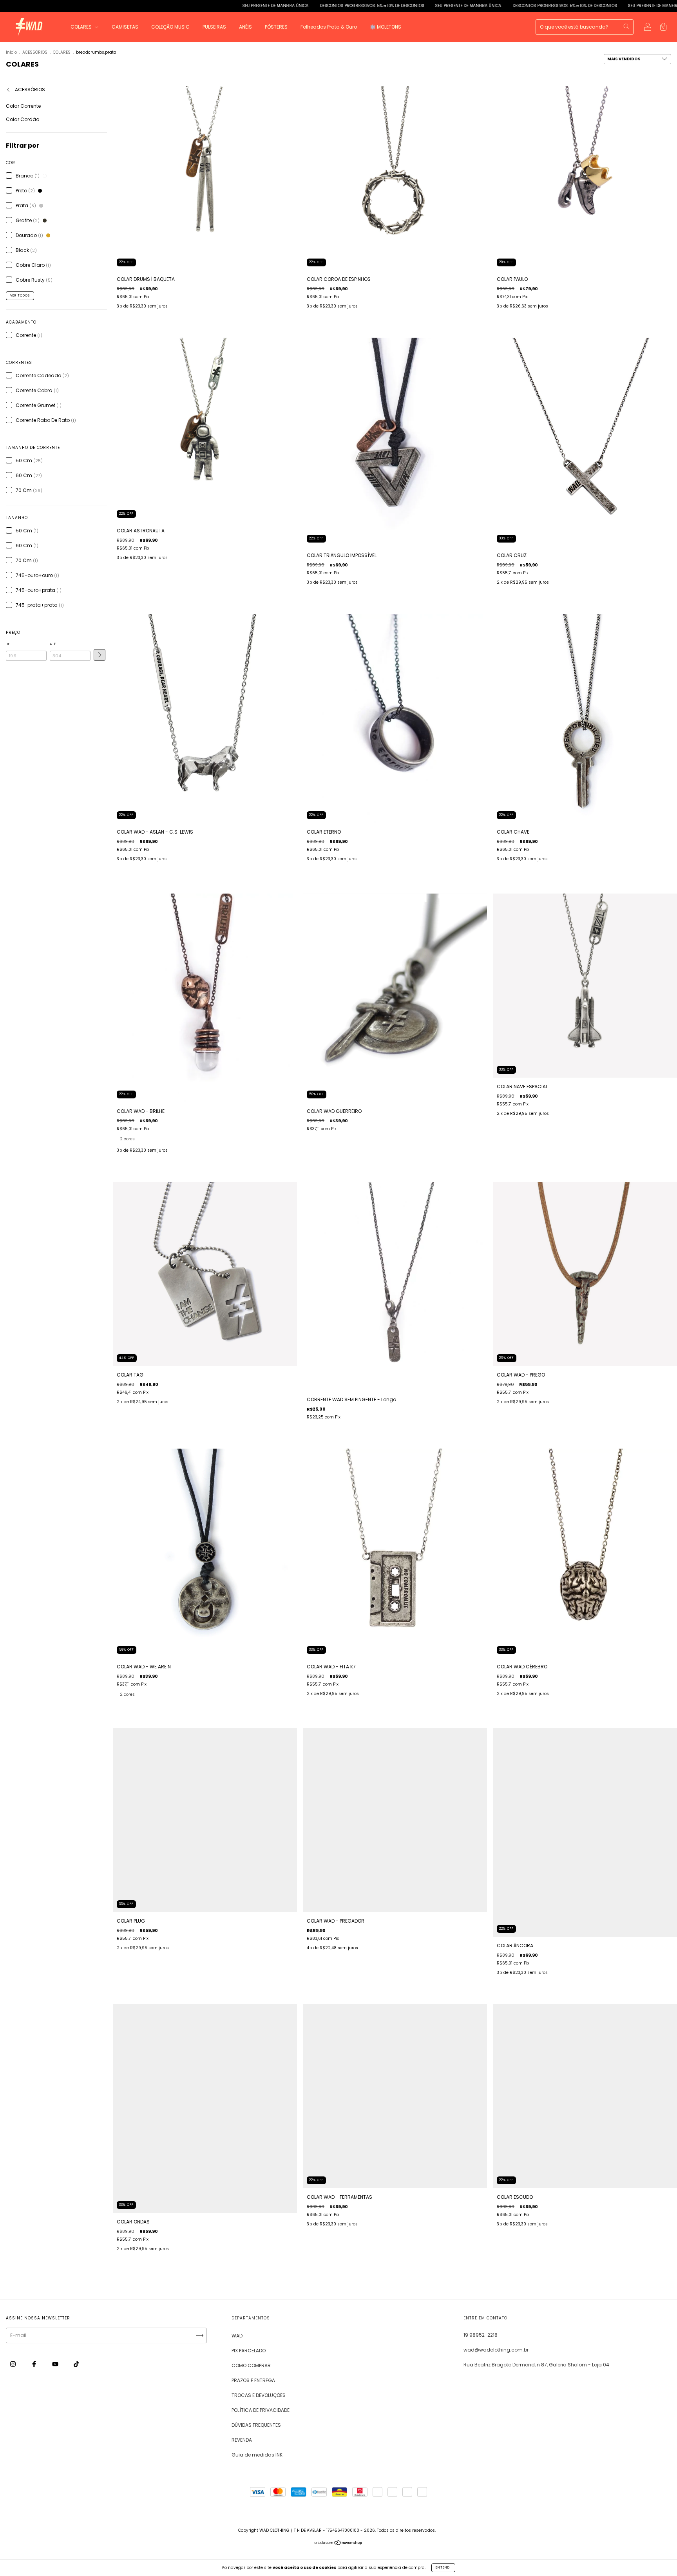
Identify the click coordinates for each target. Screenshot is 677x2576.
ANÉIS (245, 27)
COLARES (82, 27)
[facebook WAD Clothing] (35, 2364)
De (8, 644)
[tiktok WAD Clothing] (76, 2364)
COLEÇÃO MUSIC (170, 27)
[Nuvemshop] (339, 2544)
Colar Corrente (23, 106)
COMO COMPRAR (251, 2365)
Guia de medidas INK (257, 2455)
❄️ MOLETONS (386, 27)
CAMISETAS (125, 27)
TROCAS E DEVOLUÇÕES (259, 2395)
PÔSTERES (276, 27)
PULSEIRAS (214, 27)
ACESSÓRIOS (35, 52)
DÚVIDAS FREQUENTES (256, 2425)
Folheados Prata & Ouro (329, 27)
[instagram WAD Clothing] (14, 2364)
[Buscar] (626, 26)
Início (11, 52)
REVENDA (242, 2440)
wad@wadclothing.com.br (496, 2350)
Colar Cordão (23, 119)
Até (53, 644)
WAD (237, 2336)
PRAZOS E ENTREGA (253, 2380)
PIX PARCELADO (249, 2351)
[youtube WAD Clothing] (56, 2364)
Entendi (443, 2568)
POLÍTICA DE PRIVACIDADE (261, 2410)
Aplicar (100, 655)
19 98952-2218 (481, 2335)
